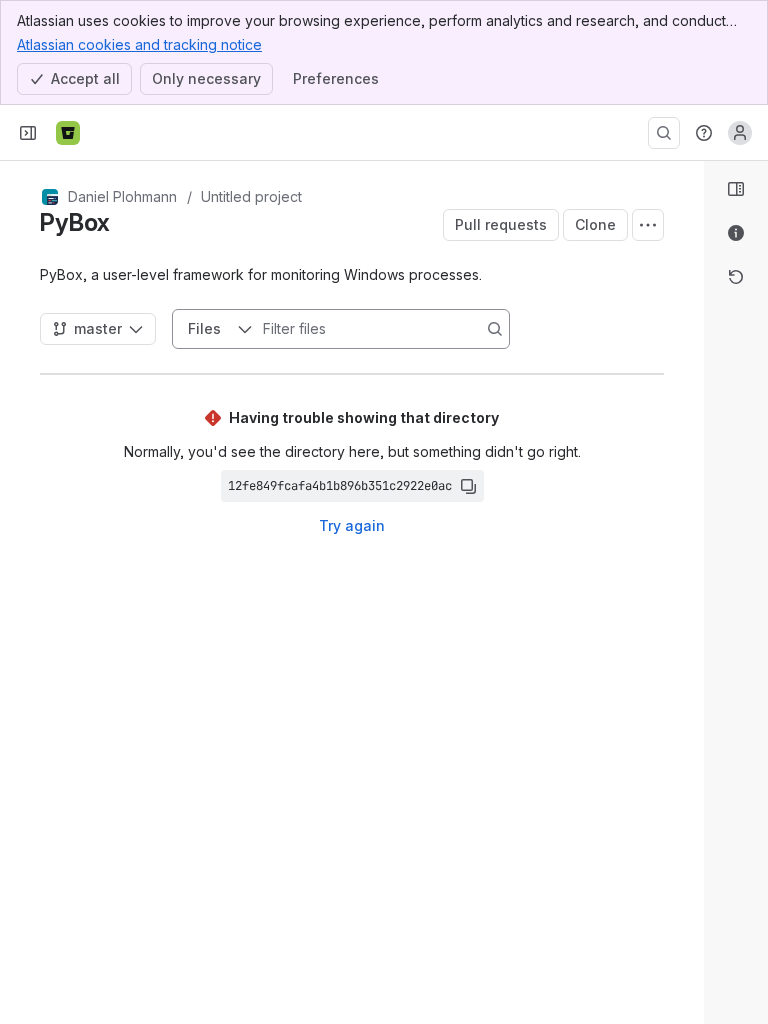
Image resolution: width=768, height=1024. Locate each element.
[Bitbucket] (68, 133)
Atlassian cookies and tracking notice (139, 44)
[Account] (740, 133)
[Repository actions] (648, 225)
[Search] (664, 133)
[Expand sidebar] (28, 133)
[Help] (704, 133)
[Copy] (468, 486)
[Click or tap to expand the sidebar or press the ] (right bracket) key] (692, 682)
